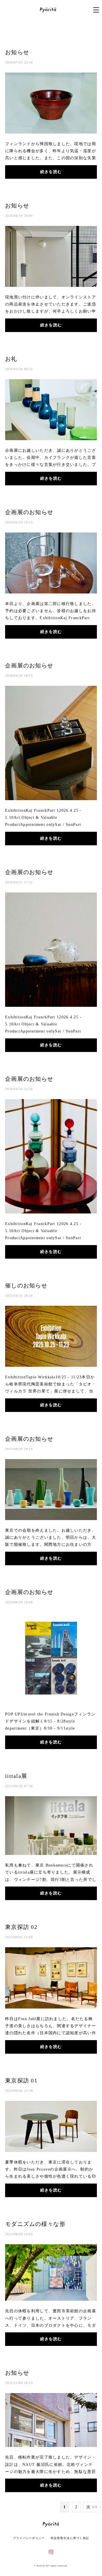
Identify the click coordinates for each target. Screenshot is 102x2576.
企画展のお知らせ (29, 512)
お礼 (11, 359)
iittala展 (16, 1776)
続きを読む (51, 172)
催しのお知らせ (26, 1285)
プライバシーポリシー (29, 2538)
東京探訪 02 (21, 1927)
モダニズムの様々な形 (35, 2224)
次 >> (92, 2507)
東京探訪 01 (21, 2081)
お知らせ (17, 52)
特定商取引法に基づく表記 (70, 2538)
